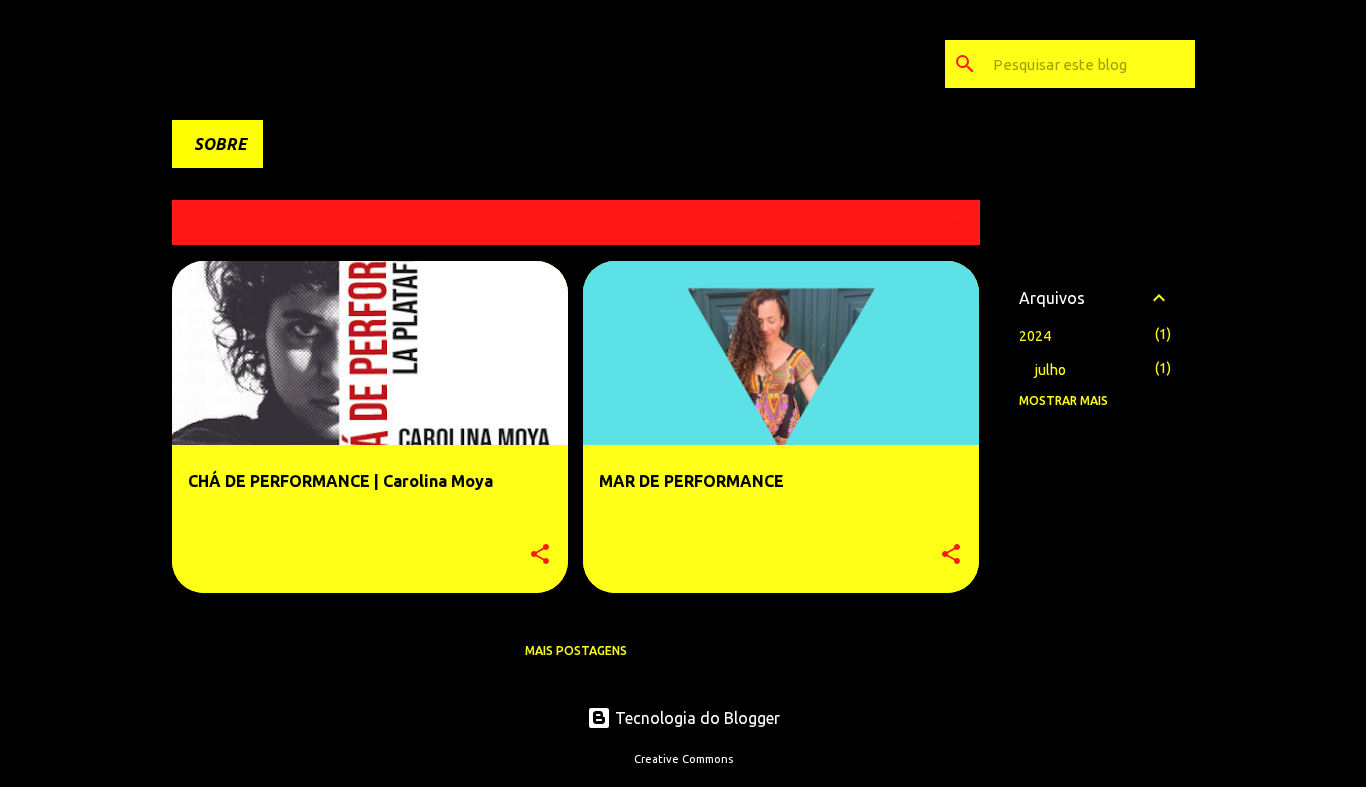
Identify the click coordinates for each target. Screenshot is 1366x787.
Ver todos (929, 224)
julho (1050, 370)
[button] (540, 555)
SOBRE (220, 144)
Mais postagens (576, 650)
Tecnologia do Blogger (695, 718)
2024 (1035, 336)
